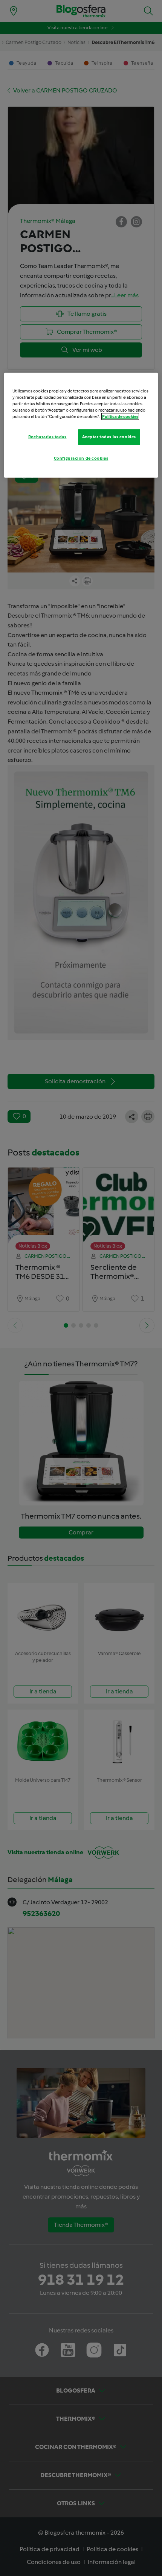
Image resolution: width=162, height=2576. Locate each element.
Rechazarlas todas (47, 437)
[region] (81, 425)
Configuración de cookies (81, 458)
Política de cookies (120, 416)
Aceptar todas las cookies (109, 437)
